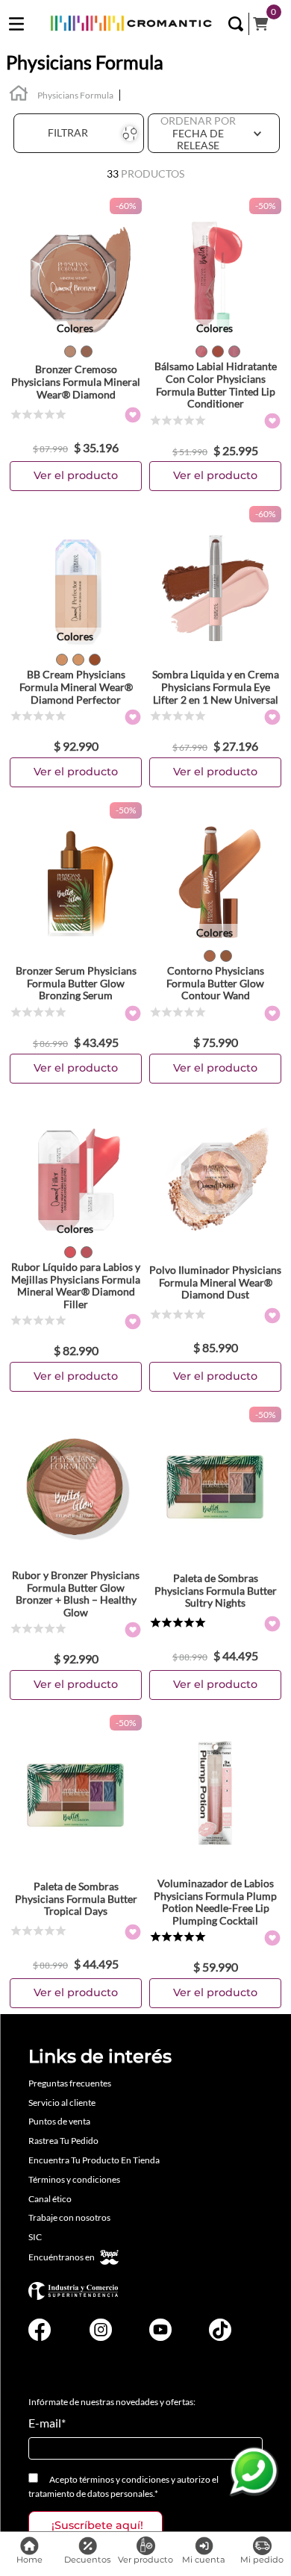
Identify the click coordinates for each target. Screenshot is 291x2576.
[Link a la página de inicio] (19, 95)
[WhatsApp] (254, 2472)
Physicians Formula (75, 95)
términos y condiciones (124, 2479)
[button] (236, 24)
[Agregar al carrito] (76, 476)
